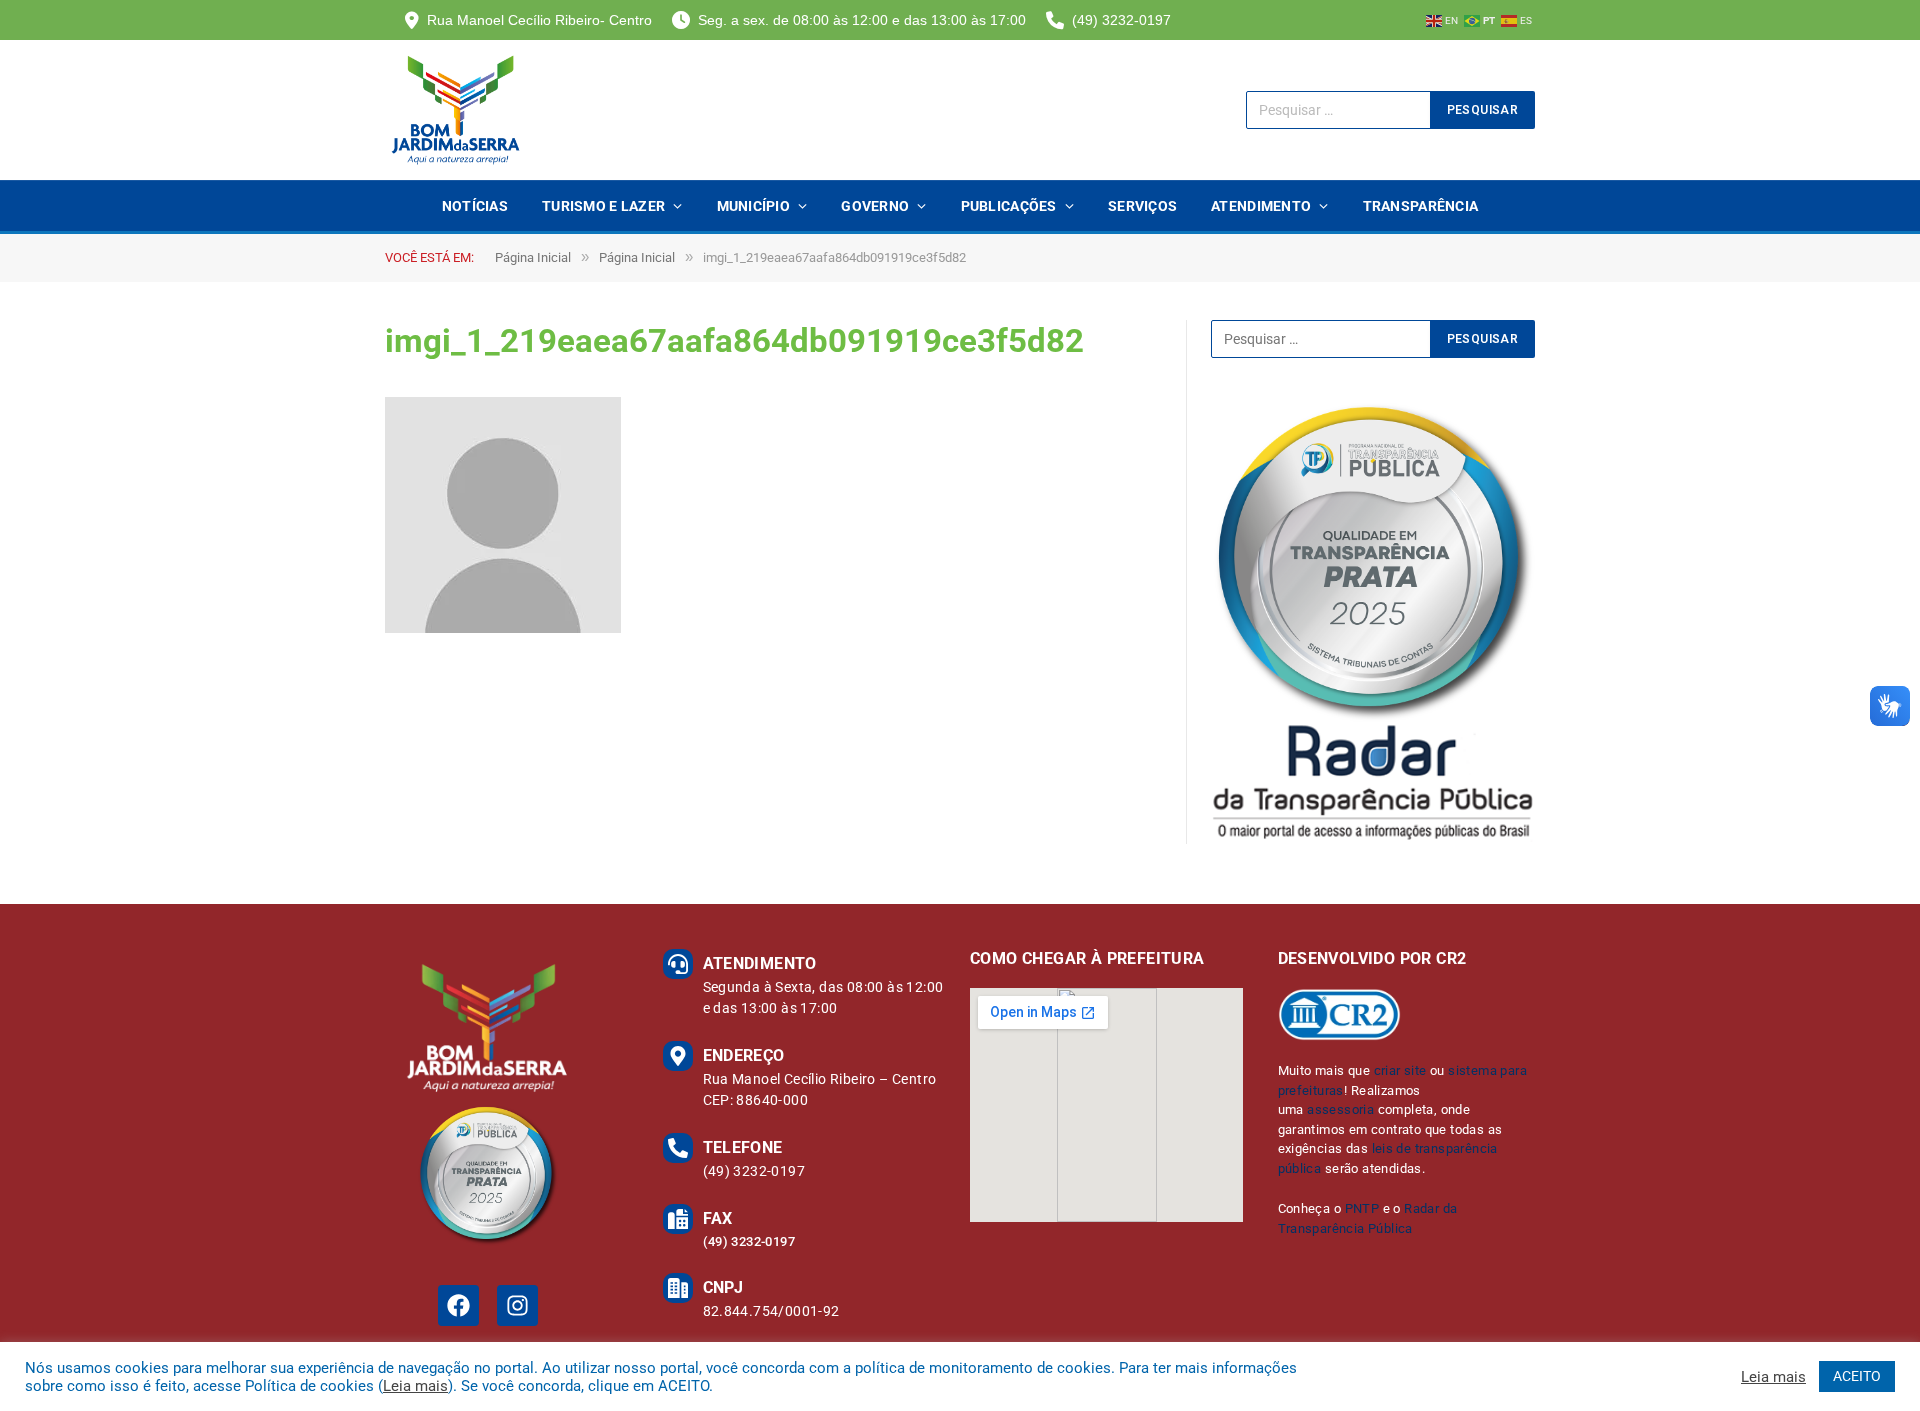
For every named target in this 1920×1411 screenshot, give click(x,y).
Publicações (1009, 206)
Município (754, 206)
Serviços (1142, 206)
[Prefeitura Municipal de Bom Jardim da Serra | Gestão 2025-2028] (455, 110)
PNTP (1362, 1208)
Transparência (1421, 206)
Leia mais (415, 1386)
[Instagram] (517, 1305)
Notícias (475, 206)
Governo (875, 206)
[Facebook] (458, 1305)
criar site (1400, 1070)
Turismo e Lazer (603, 206)
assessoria (1340, 1109)
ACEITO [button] (1857, 1376)
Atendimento (1261, 206)
